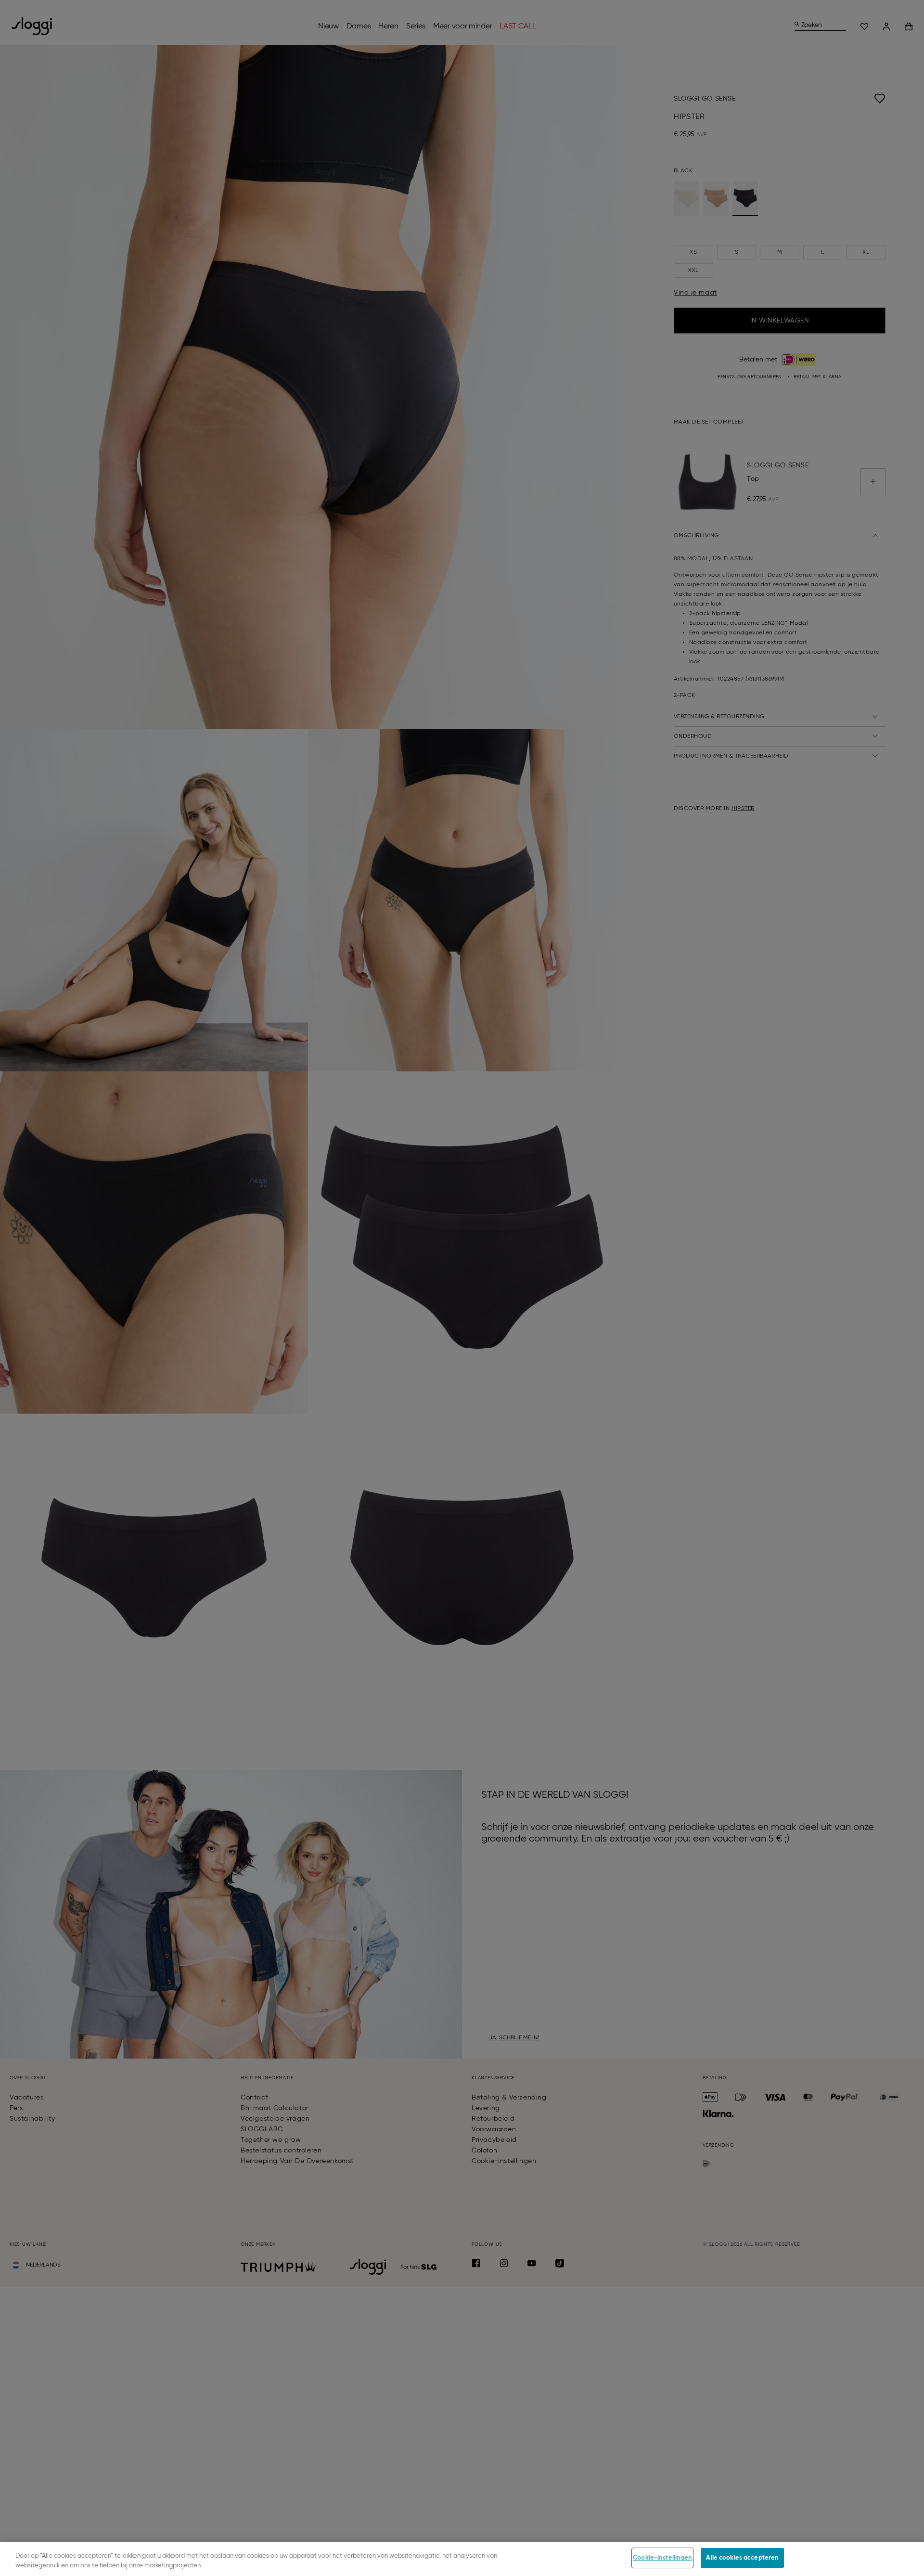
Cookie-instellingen (662, 2558)
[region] (462, 2559)
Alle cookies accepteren (742, 2558)
